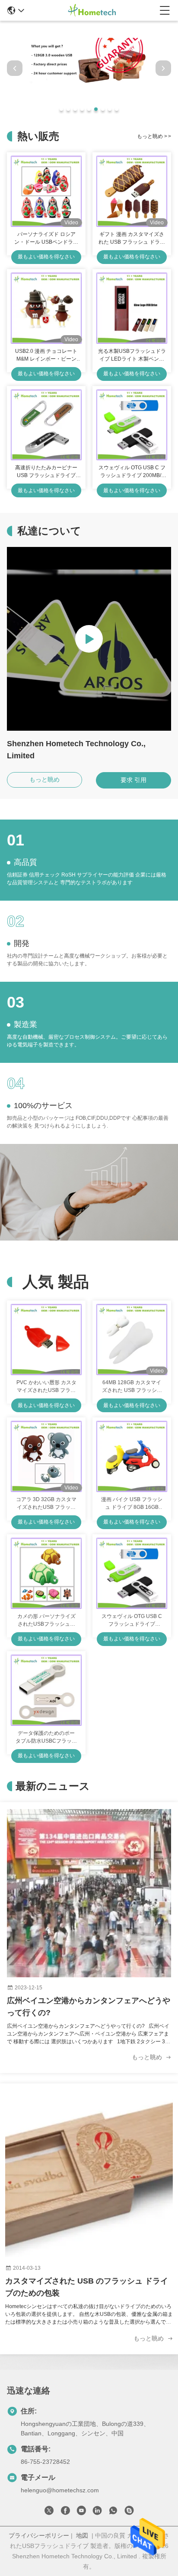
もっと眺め (154, 136)
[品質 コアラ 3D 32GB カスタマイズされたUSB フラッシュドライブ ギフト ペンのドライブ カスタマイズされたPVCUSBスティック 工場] (46, 1456)
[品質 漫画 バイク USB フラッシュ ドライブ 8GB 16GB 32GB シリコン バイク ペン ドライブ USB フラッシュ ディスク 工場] (132, 1456)
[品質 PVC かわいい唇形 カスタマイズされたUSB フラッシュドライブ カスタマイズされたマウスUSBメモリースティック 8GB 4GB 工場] (46, 1340)
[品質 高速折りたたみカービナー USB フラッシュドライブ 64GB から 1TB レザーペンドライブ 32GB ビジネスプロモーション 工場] (46, 425)
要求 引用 (133, 780)
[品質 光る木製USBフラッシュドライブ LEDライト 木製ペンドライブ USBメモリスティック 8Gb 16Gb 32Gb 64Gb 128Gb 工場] (132, 308)
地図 (82, 2535)
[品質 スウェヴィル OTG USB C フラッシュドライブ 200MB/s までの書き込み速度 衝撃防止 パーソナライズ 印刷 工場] (132, 425)
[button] (61, 109)
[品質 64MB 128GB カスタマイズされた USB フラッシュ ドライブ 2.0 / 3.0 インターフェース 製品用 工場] (132, 1340)
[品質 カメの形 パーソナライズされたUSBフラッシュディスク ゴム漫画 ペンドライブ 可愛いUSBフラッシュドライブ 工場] (46, 1573)
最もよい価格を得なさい (46, 257)
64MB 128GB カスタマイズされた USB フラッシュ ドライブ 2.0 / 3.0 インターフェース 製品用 (132, 1387)
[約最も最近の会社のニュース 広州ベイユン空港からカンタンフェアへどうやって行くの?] (89, 1893)
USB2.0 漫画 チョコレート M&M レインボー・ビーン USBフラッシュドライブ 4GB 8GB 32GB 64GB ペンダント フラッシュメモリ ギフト (46, 355)
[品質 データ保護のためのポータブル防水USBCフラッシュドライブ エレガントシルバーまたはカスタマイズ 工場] (46, 1690)
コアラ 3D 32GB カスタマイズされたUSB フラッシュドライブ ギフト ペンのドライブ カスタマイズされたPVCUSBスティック (46, 1504)
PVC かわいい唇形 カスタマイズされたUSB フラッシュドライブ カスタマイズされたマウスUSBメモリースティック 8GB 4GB (46, 1387)
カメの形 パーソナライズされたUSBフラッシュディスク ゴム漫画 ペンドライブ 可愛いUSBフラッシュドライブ (46, 1621)
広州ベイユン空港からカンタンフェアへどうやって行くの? (89, 2007)
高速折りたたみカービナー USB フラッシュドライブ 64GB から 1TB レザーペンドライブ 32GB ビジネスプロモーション (46, 472)
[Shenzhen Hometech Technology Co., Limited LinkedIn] (97, 2512)
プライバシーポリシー (39, 2535)
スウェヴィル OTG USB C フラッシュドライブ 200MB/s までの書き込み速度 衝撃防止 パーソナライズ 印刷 (132, 472)
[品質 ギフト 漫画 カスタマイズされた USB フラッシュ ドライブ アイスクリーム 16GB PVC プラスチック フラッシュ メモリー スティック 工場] (132, 191)
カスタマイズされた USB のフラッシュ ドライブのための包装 (87, 2287)
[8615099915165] (113, 2512)
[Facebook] (65, 2512)
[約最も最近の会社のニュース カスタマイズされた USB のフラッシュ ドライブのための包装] (89, 2173)
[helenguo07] (129, 2512)
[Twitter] (49, 2512)
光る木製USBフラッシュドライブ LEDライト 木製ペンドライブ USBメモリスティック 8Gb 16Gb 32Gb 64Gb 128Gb (132, 355)
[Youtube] (81, 2512)
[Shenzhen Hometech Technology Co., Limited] (92, 10)
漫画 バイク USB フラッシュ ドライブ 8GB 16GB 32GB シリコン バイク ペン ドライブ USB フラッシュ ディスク (132, 1504)
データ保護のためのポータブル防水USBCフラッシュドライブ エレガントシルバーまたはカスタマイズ (46, 1737)
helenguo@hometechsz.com (60, 2490)
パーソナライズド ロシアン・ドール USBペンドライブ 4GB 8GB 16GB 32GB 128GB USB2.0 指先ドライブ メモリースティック (46, 239)
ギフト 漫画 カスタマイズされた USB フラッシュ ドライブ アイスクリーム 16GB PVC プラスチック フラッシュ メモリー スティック (132, 239)
